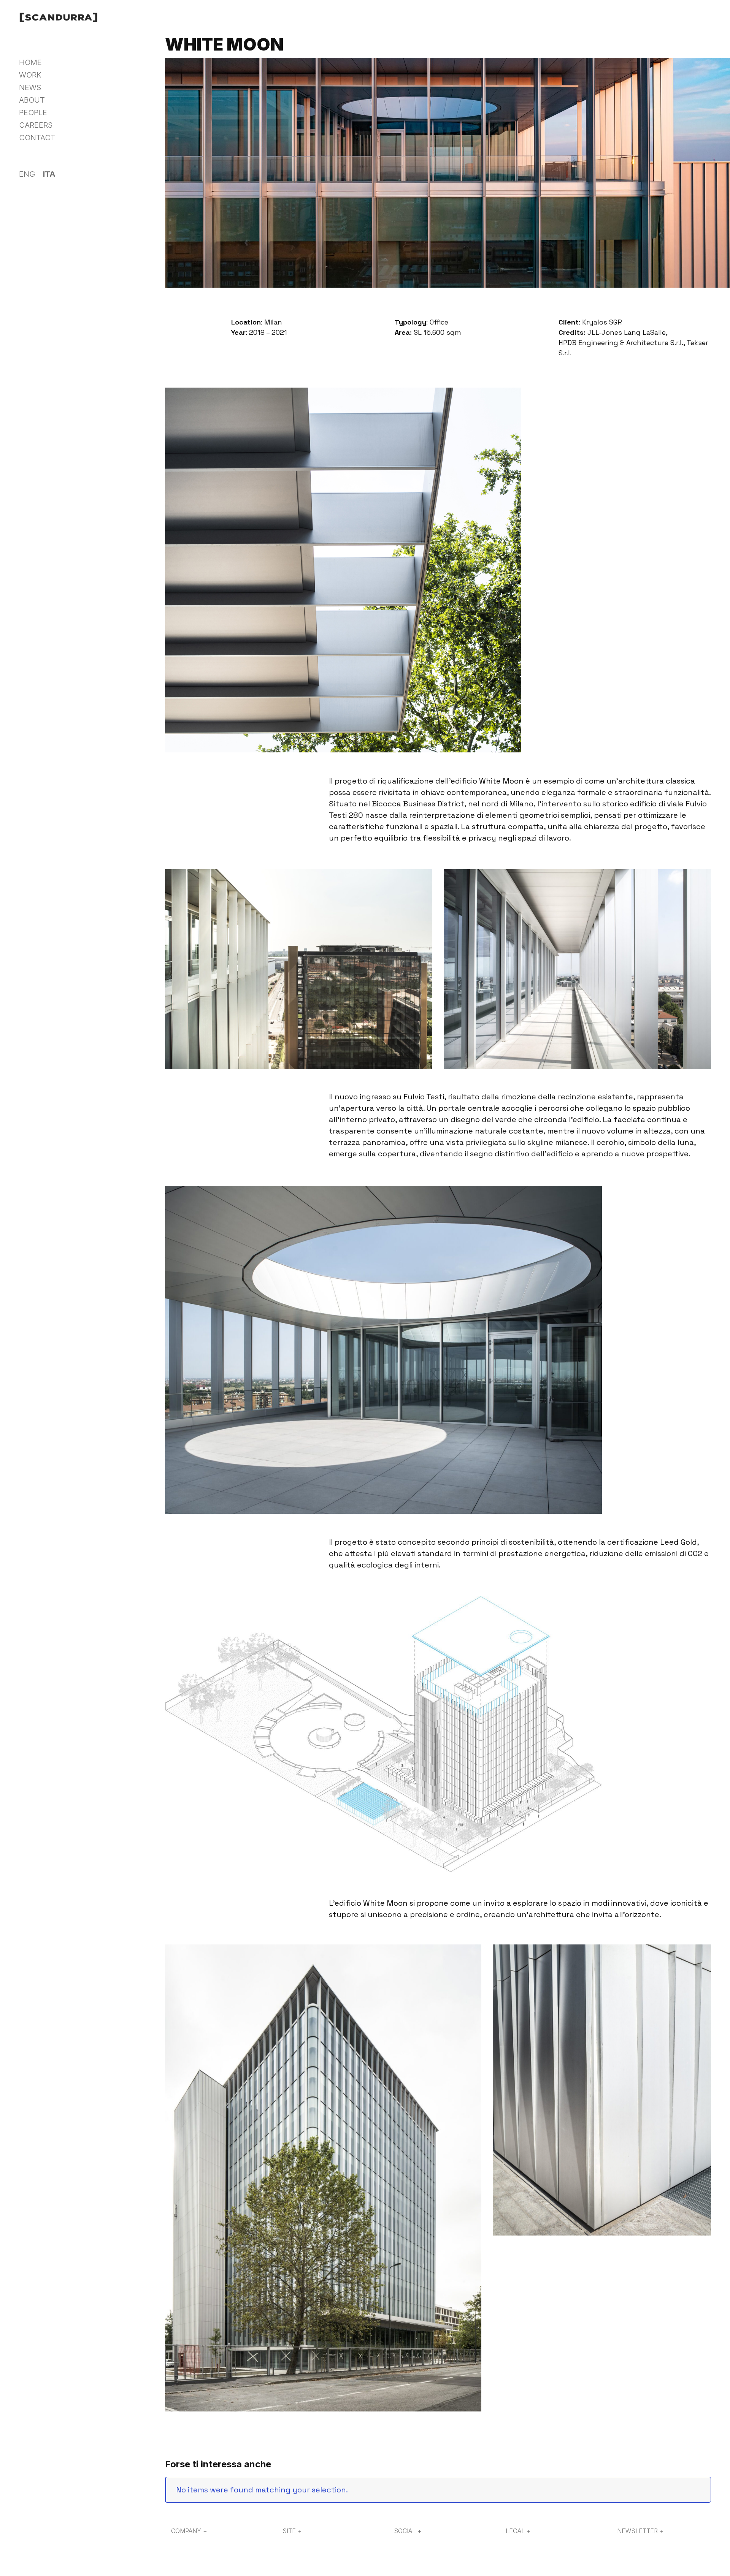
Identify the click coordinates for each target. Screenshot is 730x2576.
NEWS (30, 87)
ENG (27, 174)
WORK (30, 75)
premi (77, 150)
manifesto (85, 112)
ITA (49, 174)
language (35, 162)
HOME (30, 62)
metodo (81, 121)
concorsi (82, 140)
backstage (86, 131)
